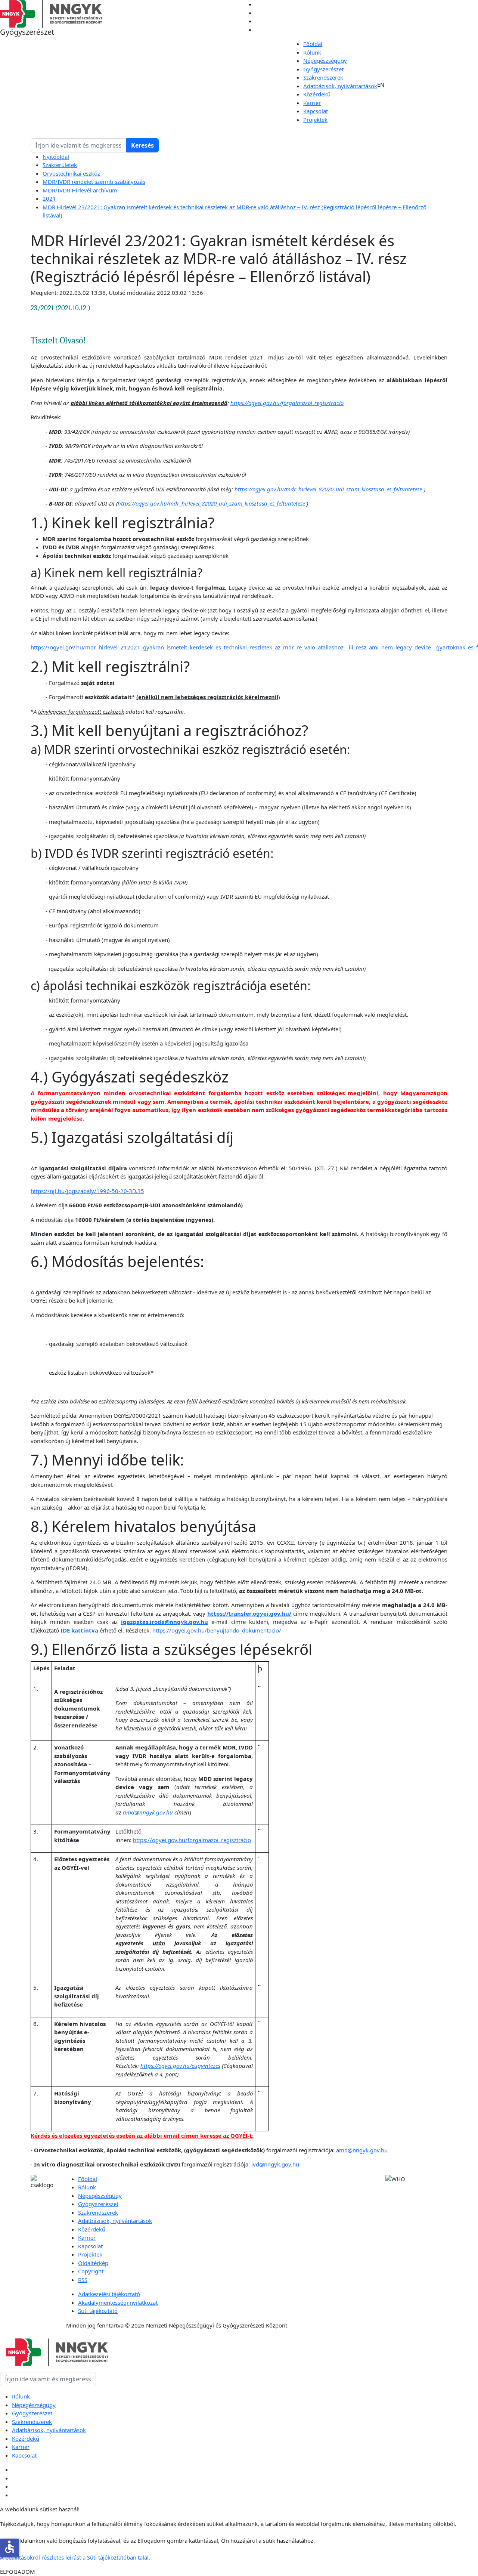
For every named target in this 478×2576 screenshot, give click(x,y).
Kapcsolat (316, 111)
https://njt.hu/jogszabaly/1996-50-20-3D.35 (87, 1191)
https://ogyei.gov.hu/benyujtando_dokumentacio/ (217, 1630)
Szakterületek (60, 165)
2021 (49, 198)
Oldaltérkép (93, 2263)
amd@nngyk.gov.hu (362, 2150)
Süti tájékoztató (98, 2311)
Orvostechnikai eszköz (71, 173)
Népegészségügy (325, 61)
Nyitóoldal (56, 157)
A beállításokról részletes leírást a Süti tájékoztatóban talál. (75, 2557)
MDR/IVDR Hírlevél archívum (80, 190)
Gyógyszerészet (323, 69)
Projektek (315, 120)
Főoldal (313, 44)
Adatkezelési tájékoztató (109, 2294)
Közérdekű (317, 94)
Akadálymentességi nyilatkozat (118, 2302)
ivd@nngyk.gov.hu (275, 2164)
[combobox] (79, 145)
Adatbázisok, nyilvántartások (340, 86)
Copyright (91, 2271)
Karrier (312, 103)
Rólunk (312, 52)
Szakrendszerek (323, 77)
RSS (83, 2280)
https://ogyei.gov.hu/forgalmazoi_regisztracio (192, 1840)
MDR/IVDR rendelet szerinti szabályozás (94, 182)
